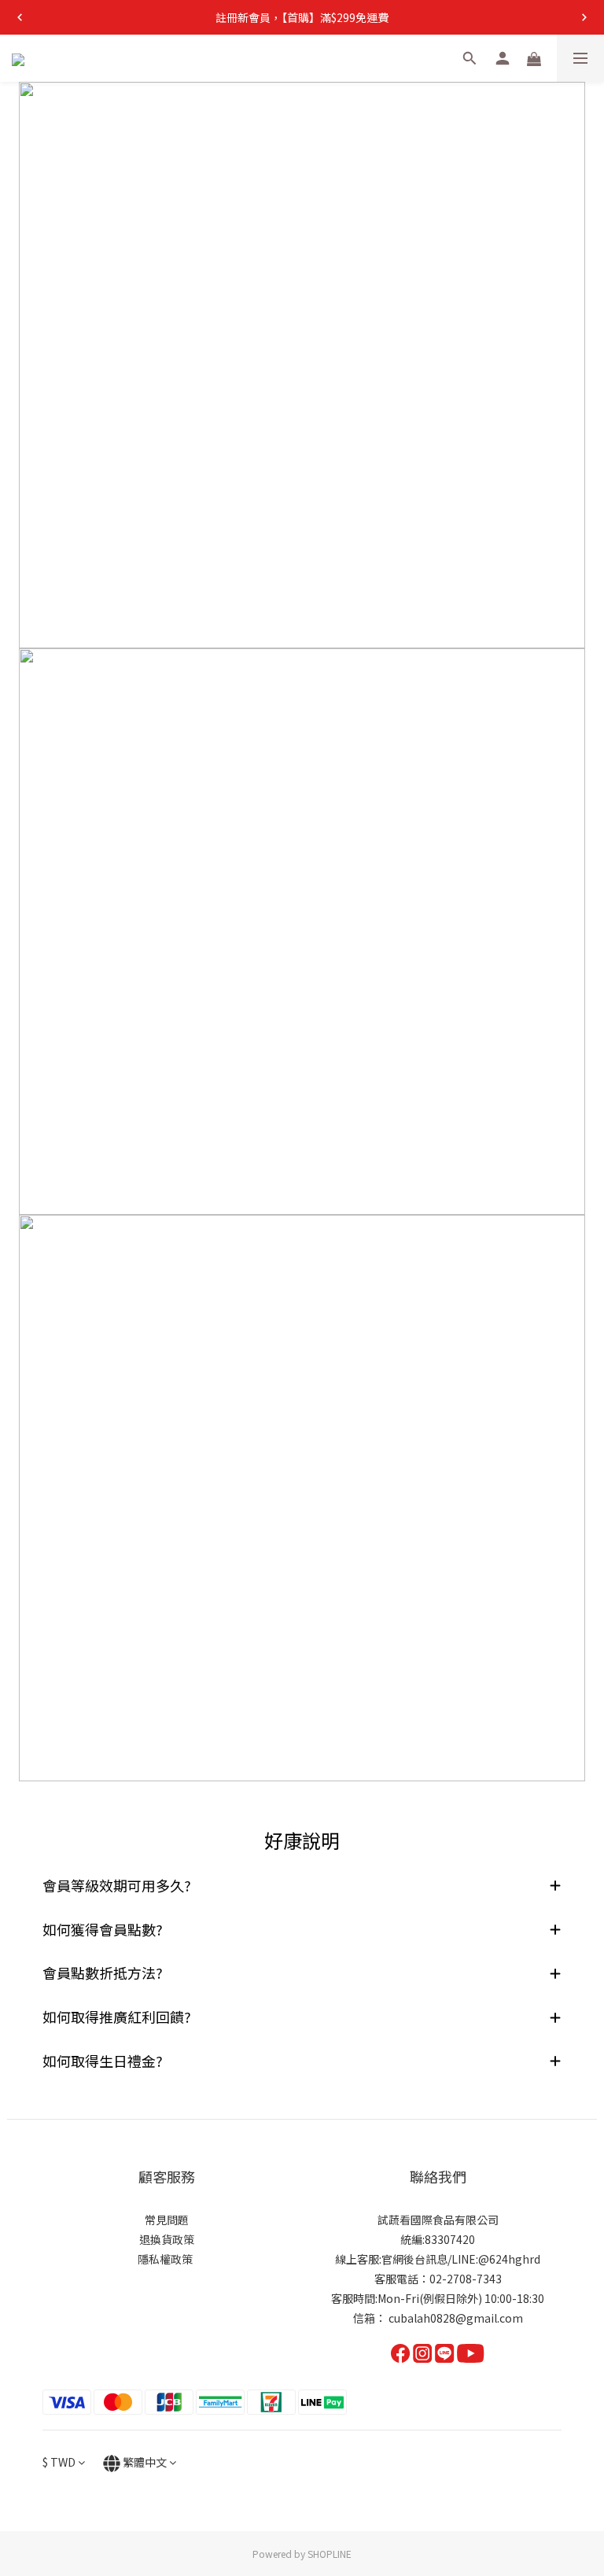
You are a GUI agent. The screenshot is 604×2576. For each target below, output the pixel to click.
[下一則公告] (584, 17)
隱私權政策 (166, 2259)
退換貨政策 (167, 2239)
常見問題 (167, 2220)
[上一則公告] (20, 17)
